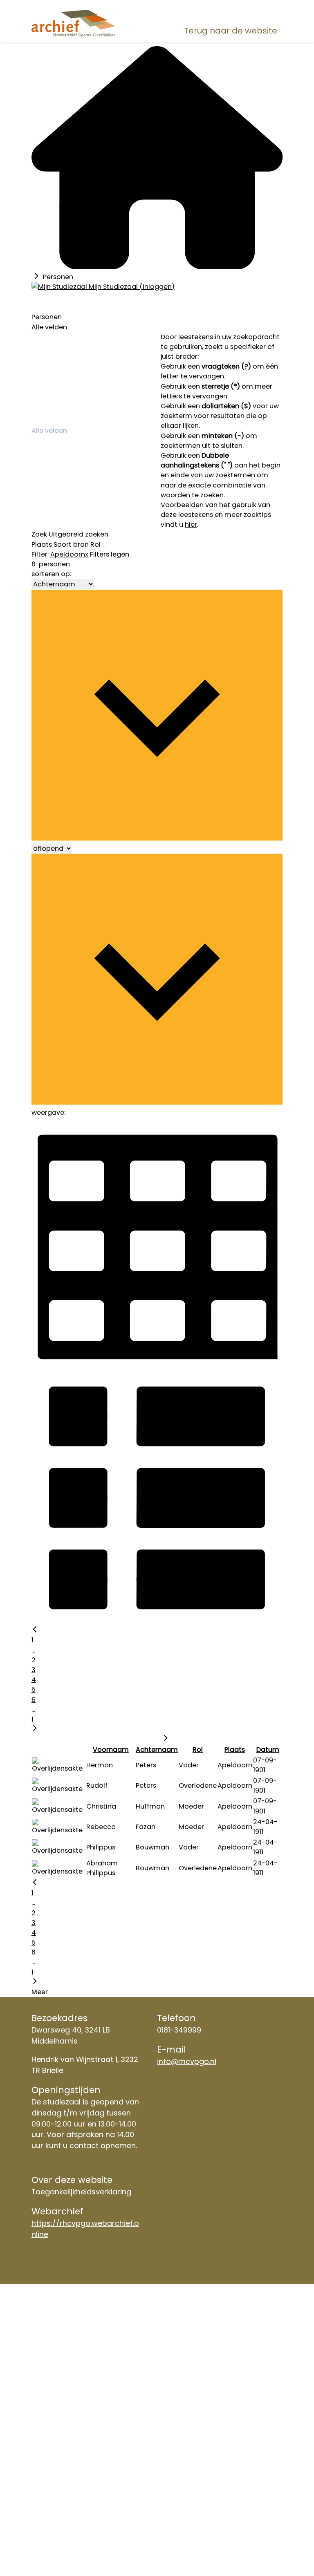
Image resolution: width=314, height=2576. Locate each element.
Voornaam (111, 1750)
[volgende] (35, 1729)
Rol (95, 544)
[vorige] (35, 1630)
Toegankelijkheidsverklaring (81, 2192)
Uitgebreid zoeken (78, 534)
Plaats (42, 544)
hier (191, 524)
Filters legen (110, 554)
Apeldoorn (68, 554)
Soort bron (71, 544)
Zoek (39, 534)
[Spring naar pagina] (166, 1739)
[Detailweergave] (157, 1620)
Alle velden (49, 327)
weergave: (48, 1112)
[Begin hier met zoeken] (157, 267)
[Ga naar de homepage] (73, 23)
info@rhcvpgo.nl (187, 2061)
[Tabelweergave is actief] (157, 1367)
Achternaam (157, 1750)
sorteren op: (51, 574)
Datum (268, 1750)
